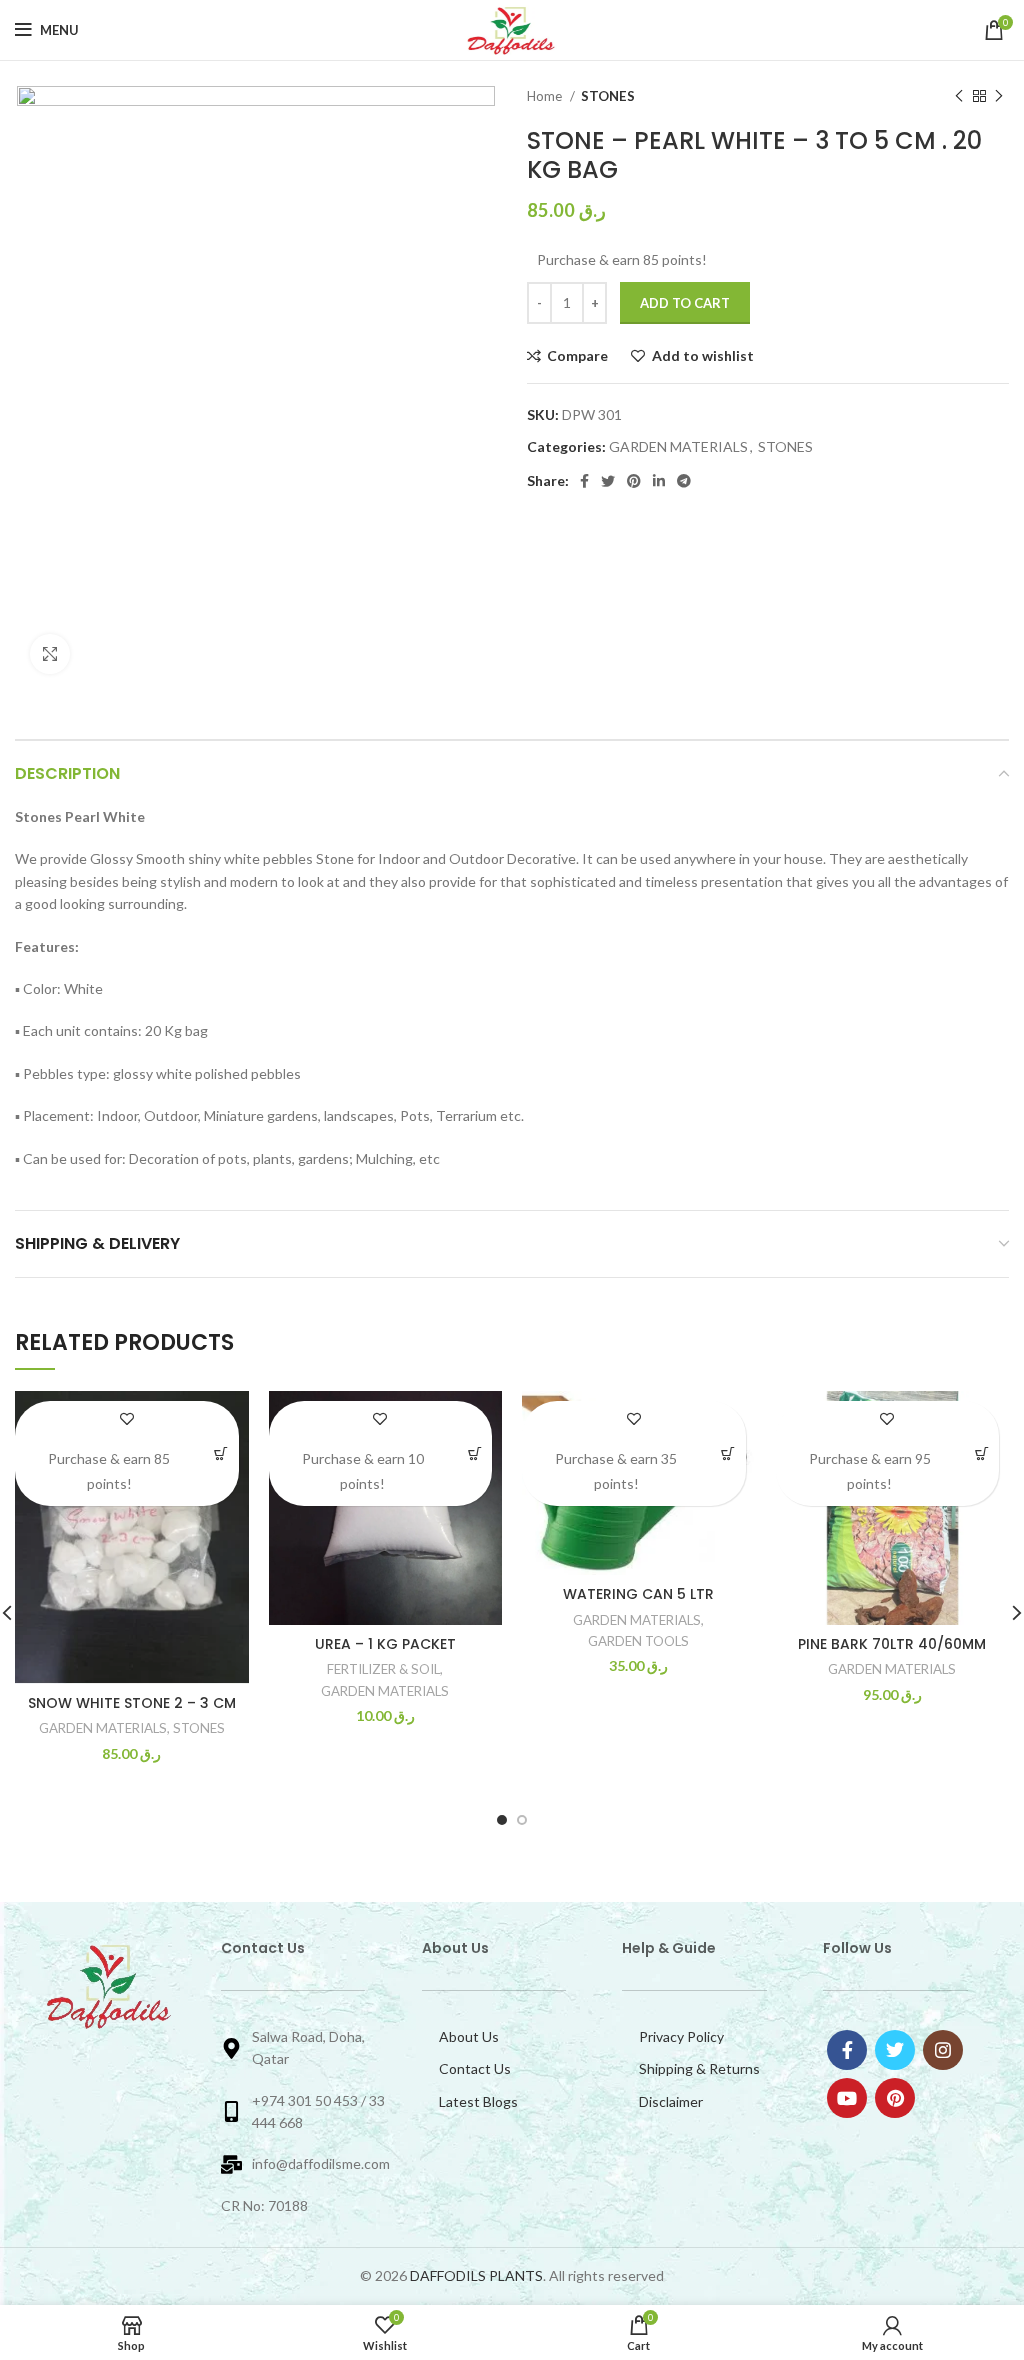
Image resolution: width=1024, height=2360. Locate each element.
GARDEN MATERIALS (678, 446)
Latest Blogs (478, 2101)
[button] (221, 1453)
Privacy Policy (681, 2036)
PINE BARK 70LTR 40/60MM (892, 1644)
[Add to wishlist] (126, 1418)
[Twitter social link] (608, 481)
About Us (469, 2036)
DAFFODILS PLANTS (476, 2275)
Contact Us (475, 2068)
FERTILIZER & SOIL (383, 1669)
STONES (608, 96)
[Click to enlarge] (50, 654)
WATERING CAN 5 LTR (638, 1594)
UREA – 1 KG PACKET (385, 1644)
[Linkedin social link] (659, 481)
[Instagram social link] (943, 2050)
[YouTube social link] (847, 2098)
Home (546, 96)
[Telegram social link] (684, 481)
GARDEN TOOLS (638, 1641)
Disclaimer (671, 2101)
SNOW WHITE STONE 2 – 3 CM (132, 1703)
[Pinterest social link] (634, 481)
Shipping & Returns (699, 2068)
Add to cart (685, 303)
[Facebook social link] (584, 481)
